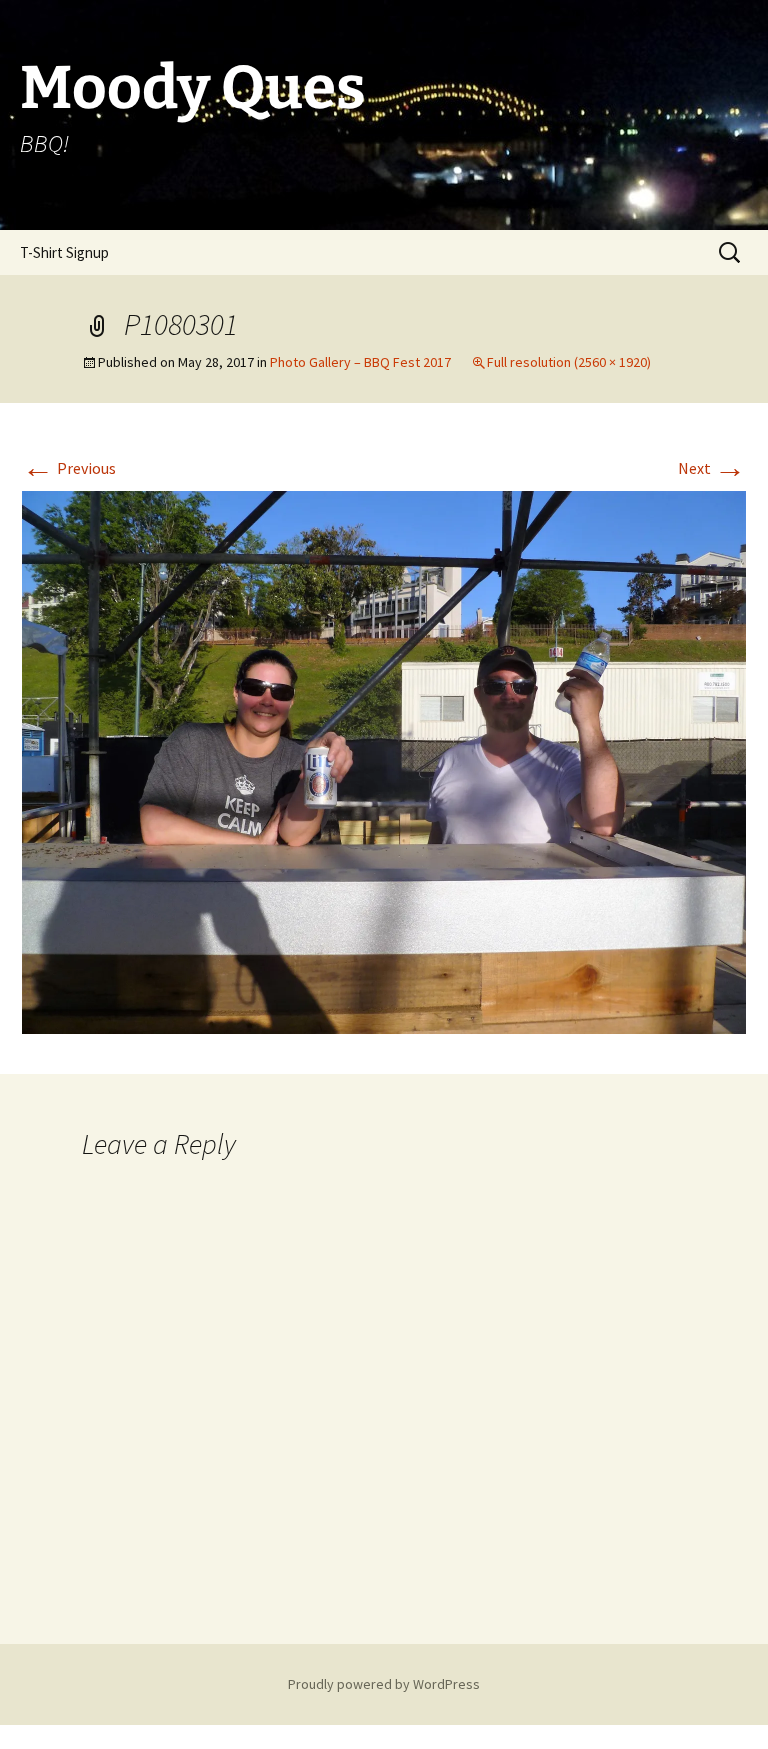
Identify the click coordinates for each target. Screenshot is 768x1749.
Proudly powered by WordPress (384, 1684)
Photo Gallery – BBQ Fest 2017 (360, 362)
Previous (69, 468)
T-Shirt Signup (64, 252)
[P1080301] (384, 760)
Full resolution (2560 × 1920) (569, 362)
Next (712, 468)
